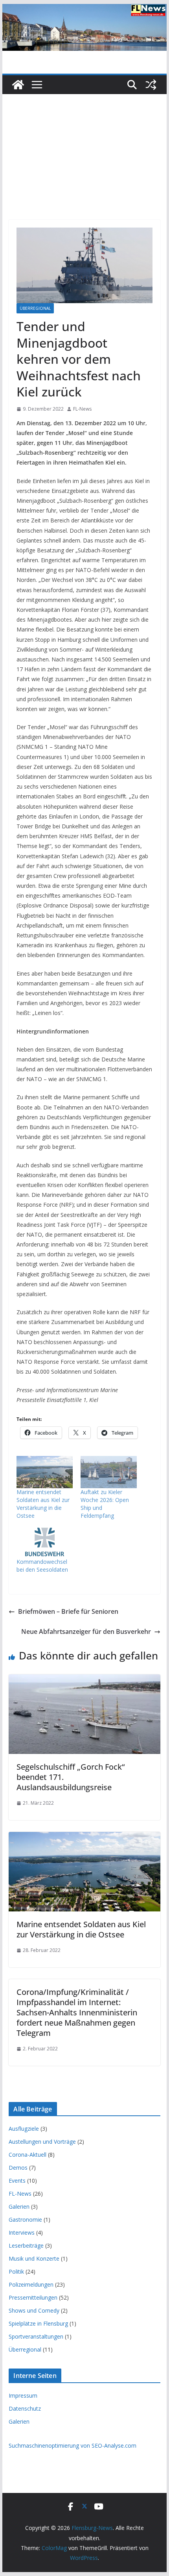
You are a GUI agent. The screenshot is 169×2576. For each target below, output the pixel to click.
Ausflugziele (24, 2129)
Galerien (19, 2207)
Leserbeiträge (26, 2245)
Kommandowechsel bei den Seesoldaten (42, 1566)
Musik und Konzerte (34, 2258)
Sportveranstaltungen (36, 2336)
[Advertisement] (84, 145)
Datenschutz (25, 2408)
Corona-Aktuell (28, 2155)
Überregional (35, 308)
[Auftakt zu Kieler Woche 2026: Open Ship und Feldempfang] (109, 1472)
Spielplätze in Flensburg (38, 2323)
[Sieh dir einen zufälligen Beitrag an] (151, 85)
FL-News (82, 409)
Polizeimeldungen (31, 2284)
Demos (18, 2168)
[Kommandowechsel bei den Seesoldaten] (45, 1542)
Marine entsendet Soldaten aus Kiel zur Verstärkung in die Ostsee (43, 1504)
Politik (16, 2271)
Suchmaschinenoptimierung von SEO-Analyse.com (73, 2445)
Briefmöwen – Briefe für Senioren (68, 1611)
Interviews (22, 2232)
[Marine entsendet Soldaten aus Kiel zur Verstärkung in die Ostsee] (45, 1472)
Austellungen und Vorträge (42, 2142)
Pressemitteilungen (33, 2297)
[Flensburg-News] (18, 85)
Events (17, 2181)
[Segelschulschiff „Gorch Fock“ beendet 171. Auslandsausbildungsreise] (84, 1680)
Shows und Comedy (34, 2310)
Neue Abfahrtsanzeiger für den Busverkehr (86, 1632)
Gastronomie (25, 2220)
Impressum (23, 2395)
